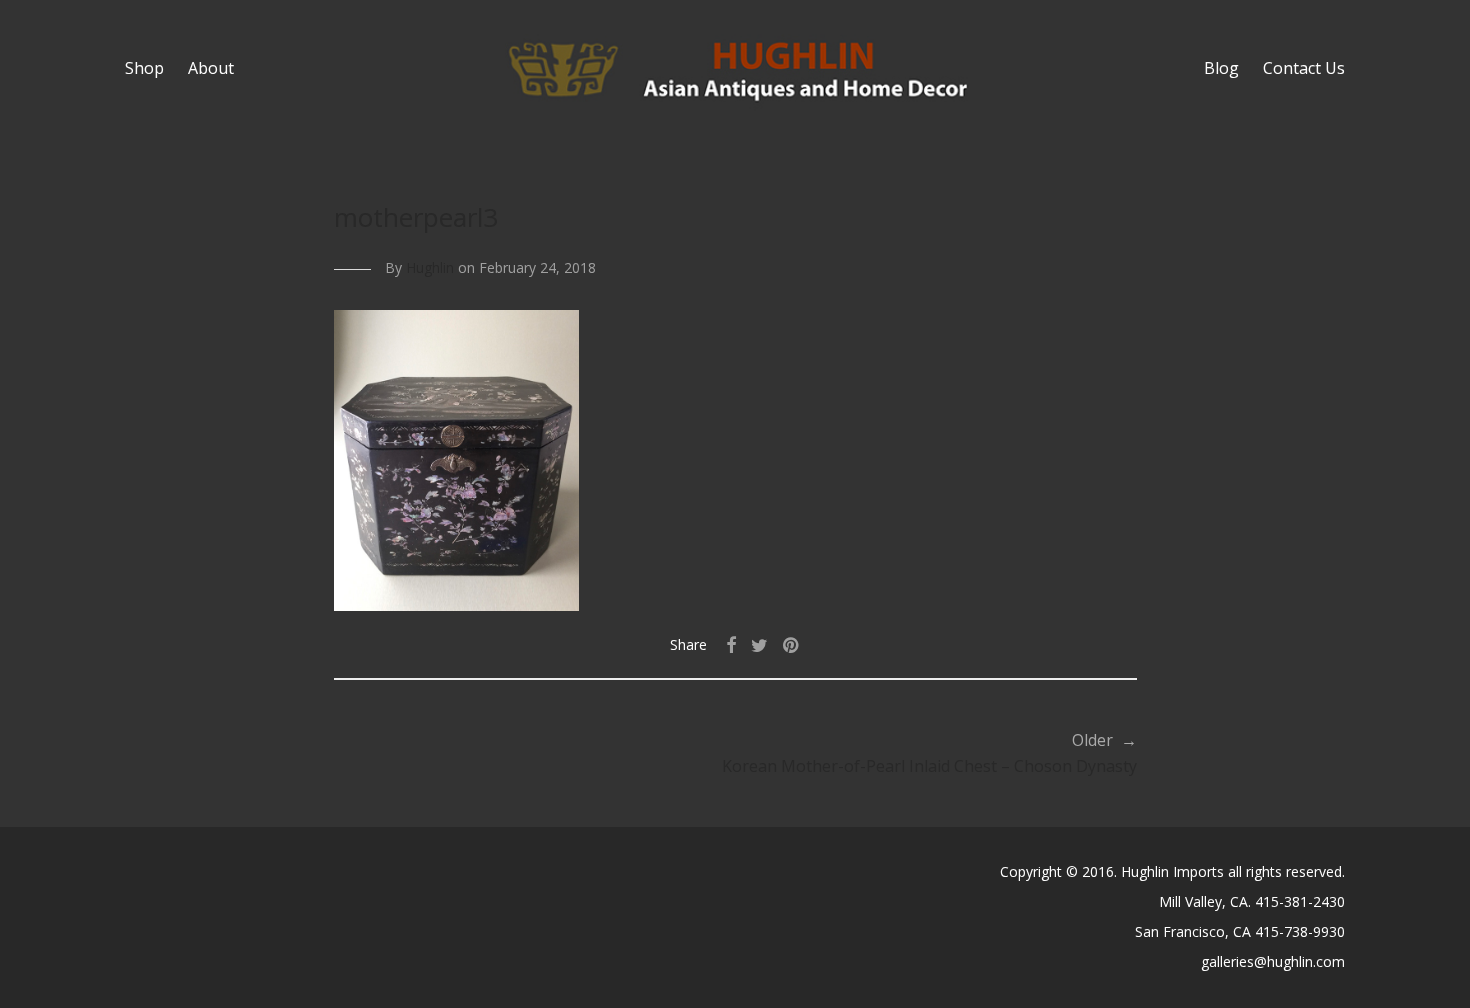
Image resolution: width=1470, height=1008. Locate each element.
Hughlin (430, 267)
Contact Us (1304, 68)
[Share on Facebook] (731, 645)
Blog (1221, 68)
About (211, 68)
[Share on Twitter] (759, 645)
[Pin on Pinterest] (792, 645)
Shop (144, 68)
